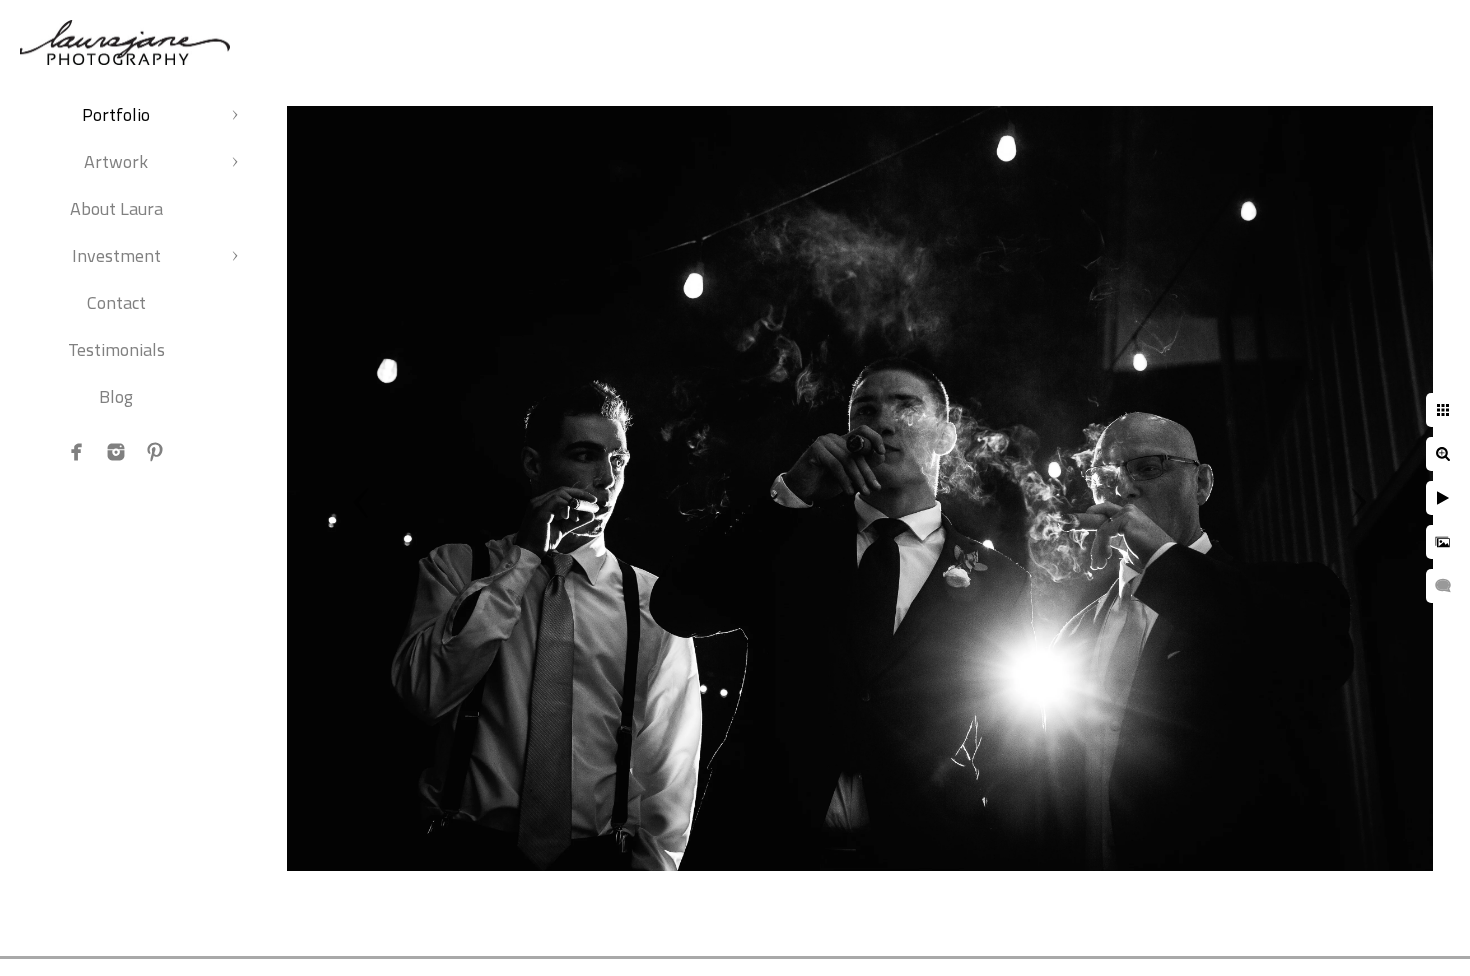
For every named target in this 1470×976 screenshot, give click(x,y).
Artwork (116, 161)
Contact (116, 302)
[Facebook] (77, 452)
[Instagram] (116, 452)
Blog (116, 396)
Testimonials (116, 349)
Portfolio (116, 114)
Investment (116, 255)
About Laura (116, 208)
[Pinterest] (155, 452)
